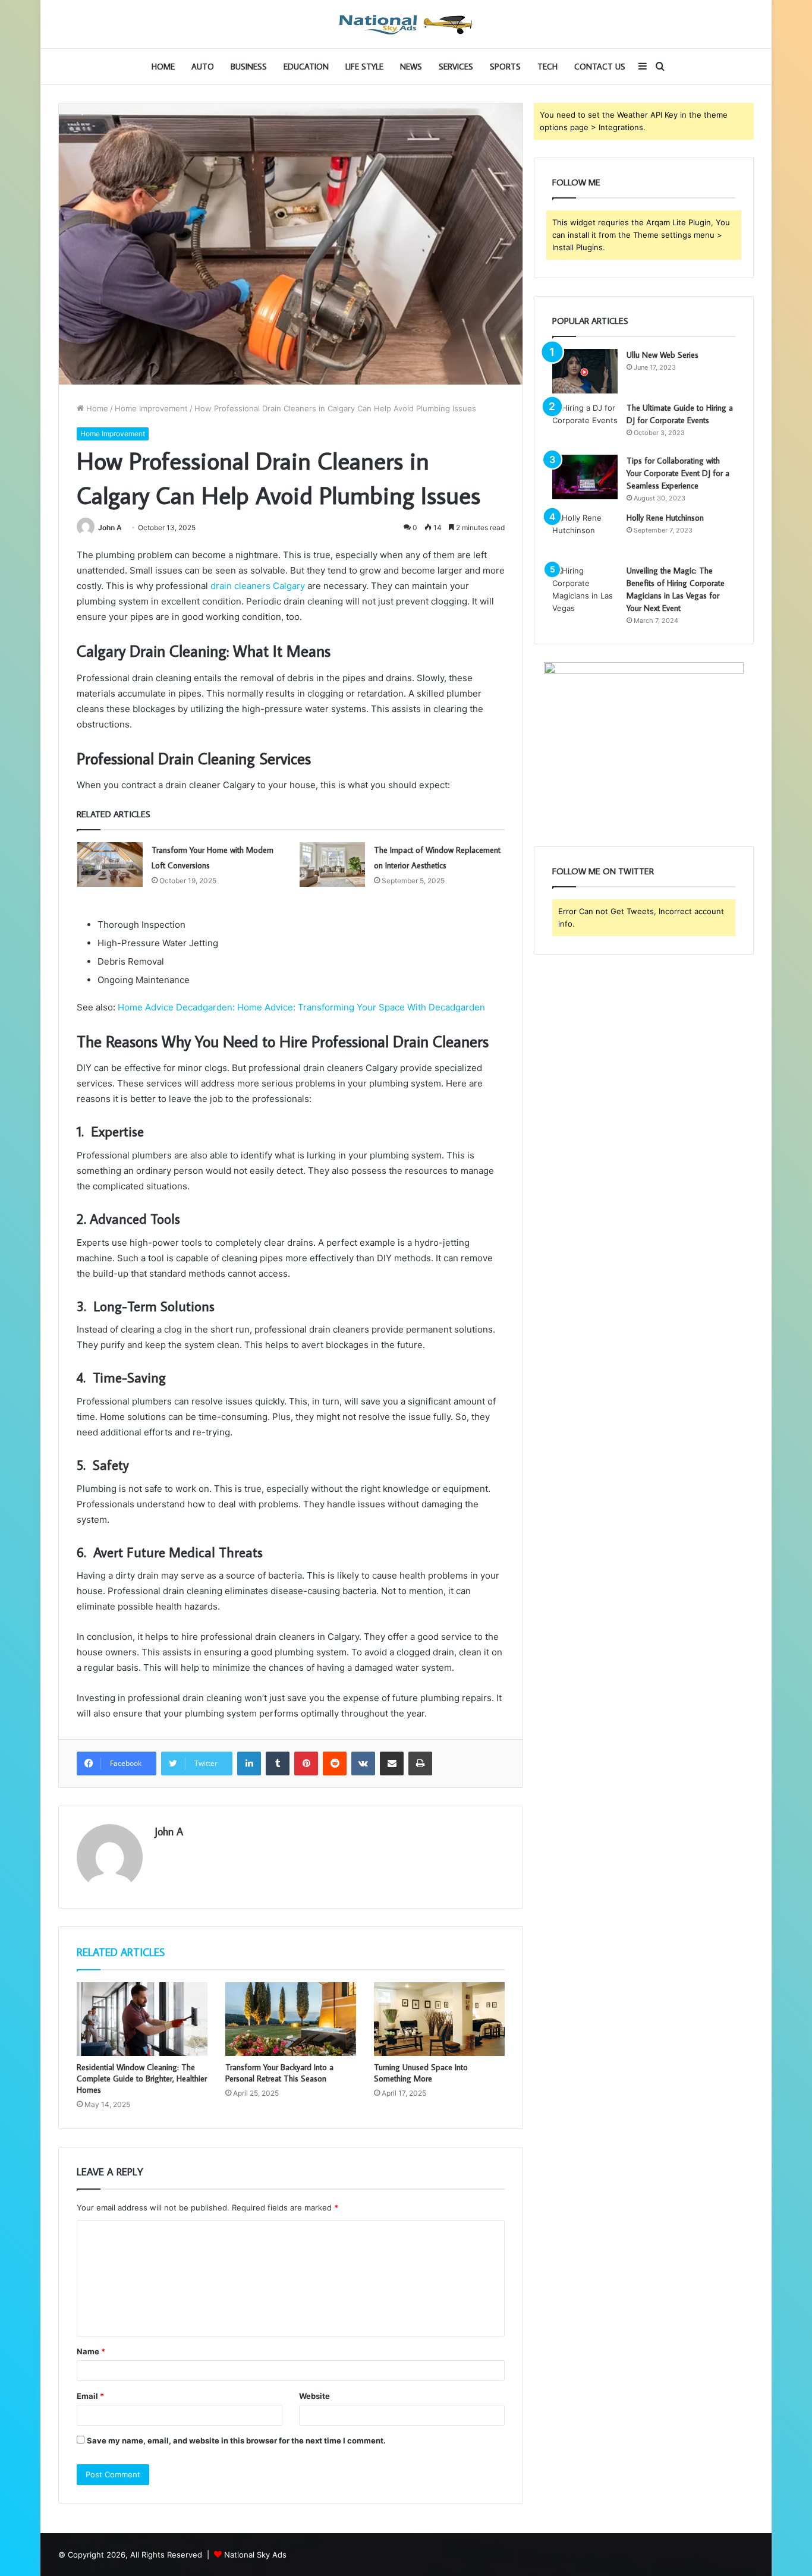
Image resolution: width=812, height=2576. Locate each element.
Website (314, 2396)
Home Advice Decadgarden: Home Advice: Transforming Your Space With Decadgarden (301, 1007)
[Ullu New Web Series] (585, 371)
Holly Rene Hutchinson (665, 518)
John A (110, 528)
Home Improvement (151, 408)
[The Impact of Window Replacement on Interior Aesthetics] (332, 865)
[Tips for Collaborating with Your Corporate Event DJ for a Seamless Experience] (585, 477)
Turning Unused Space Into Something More (421, 2073)
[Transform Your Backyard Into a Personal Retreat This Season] (291, 2019)
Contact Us (600, 67)
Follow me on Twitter (603, 871)
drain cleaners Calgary (258, 586)
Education (306, 67)
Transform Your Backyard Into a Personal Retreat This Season (279, 2073)
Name (91, 2351)
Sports (505, 67)
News (411, 67)
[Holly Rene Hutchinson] (585, 534)
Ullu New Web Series (662, 355)
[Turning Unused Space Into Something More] (439, 2019)
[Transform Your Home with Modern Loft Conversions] (110, 865)
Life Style (364, 67)
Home (163, 67)
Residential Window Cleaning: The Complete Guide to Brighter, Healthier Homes (142, 2079)
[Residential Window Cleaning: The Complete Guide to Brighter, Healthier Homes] (142, 2019)
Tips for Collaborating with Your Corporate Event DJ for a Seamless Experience (678, 473)
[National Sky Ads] (406, 24)
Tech (547, 67)
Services (456, 67)
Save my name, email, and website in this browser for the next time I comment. (236, 2440)
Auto (203, 67)
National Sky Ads (255, 2555)
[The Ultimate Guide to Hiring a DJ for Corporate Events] (585, 424)
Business (249, 67)
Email (90, 2396)
